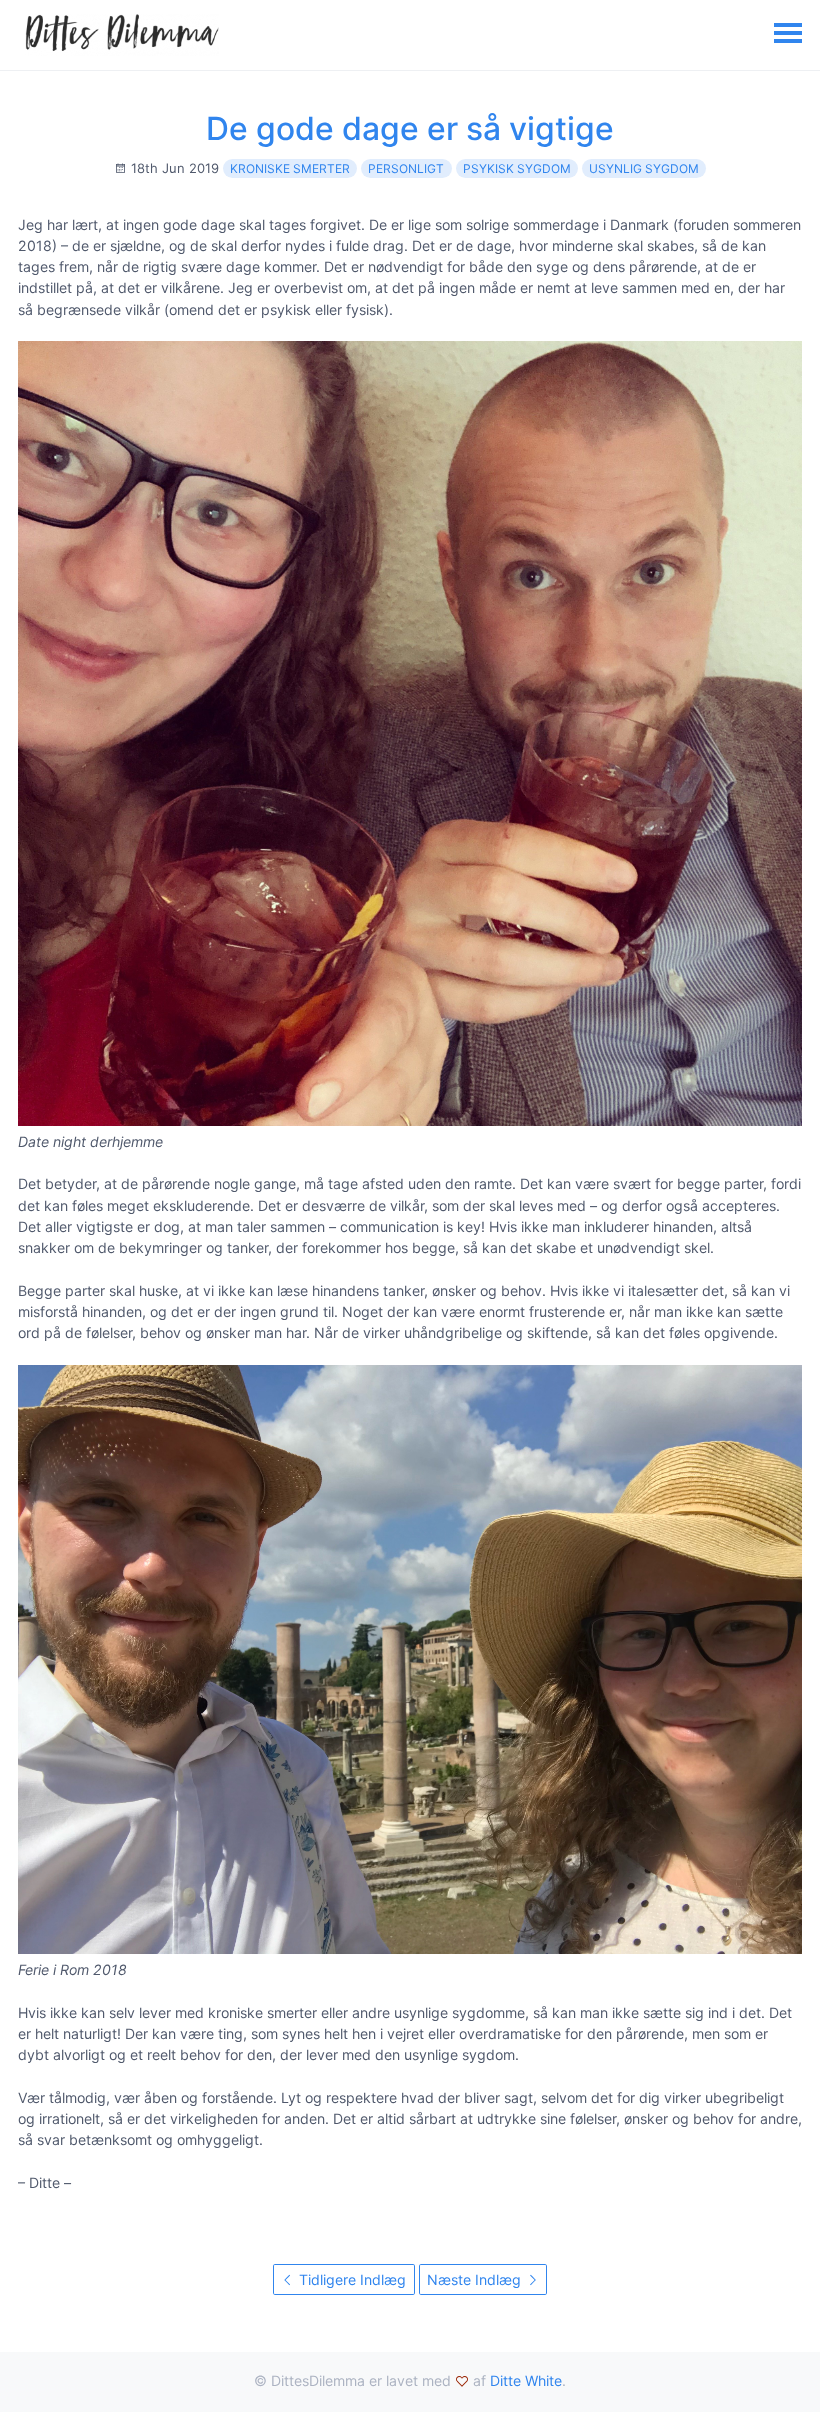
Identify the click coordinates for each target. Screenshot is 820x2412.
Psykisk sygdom (517, 168)
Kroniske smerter (290, 168)
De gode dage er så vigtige (410, 128)
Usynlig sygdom (644, 168)
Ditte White (526, 2380)
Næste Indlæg (476, 2279)
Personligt (406, 168)
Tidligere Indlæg (350, 2279)
